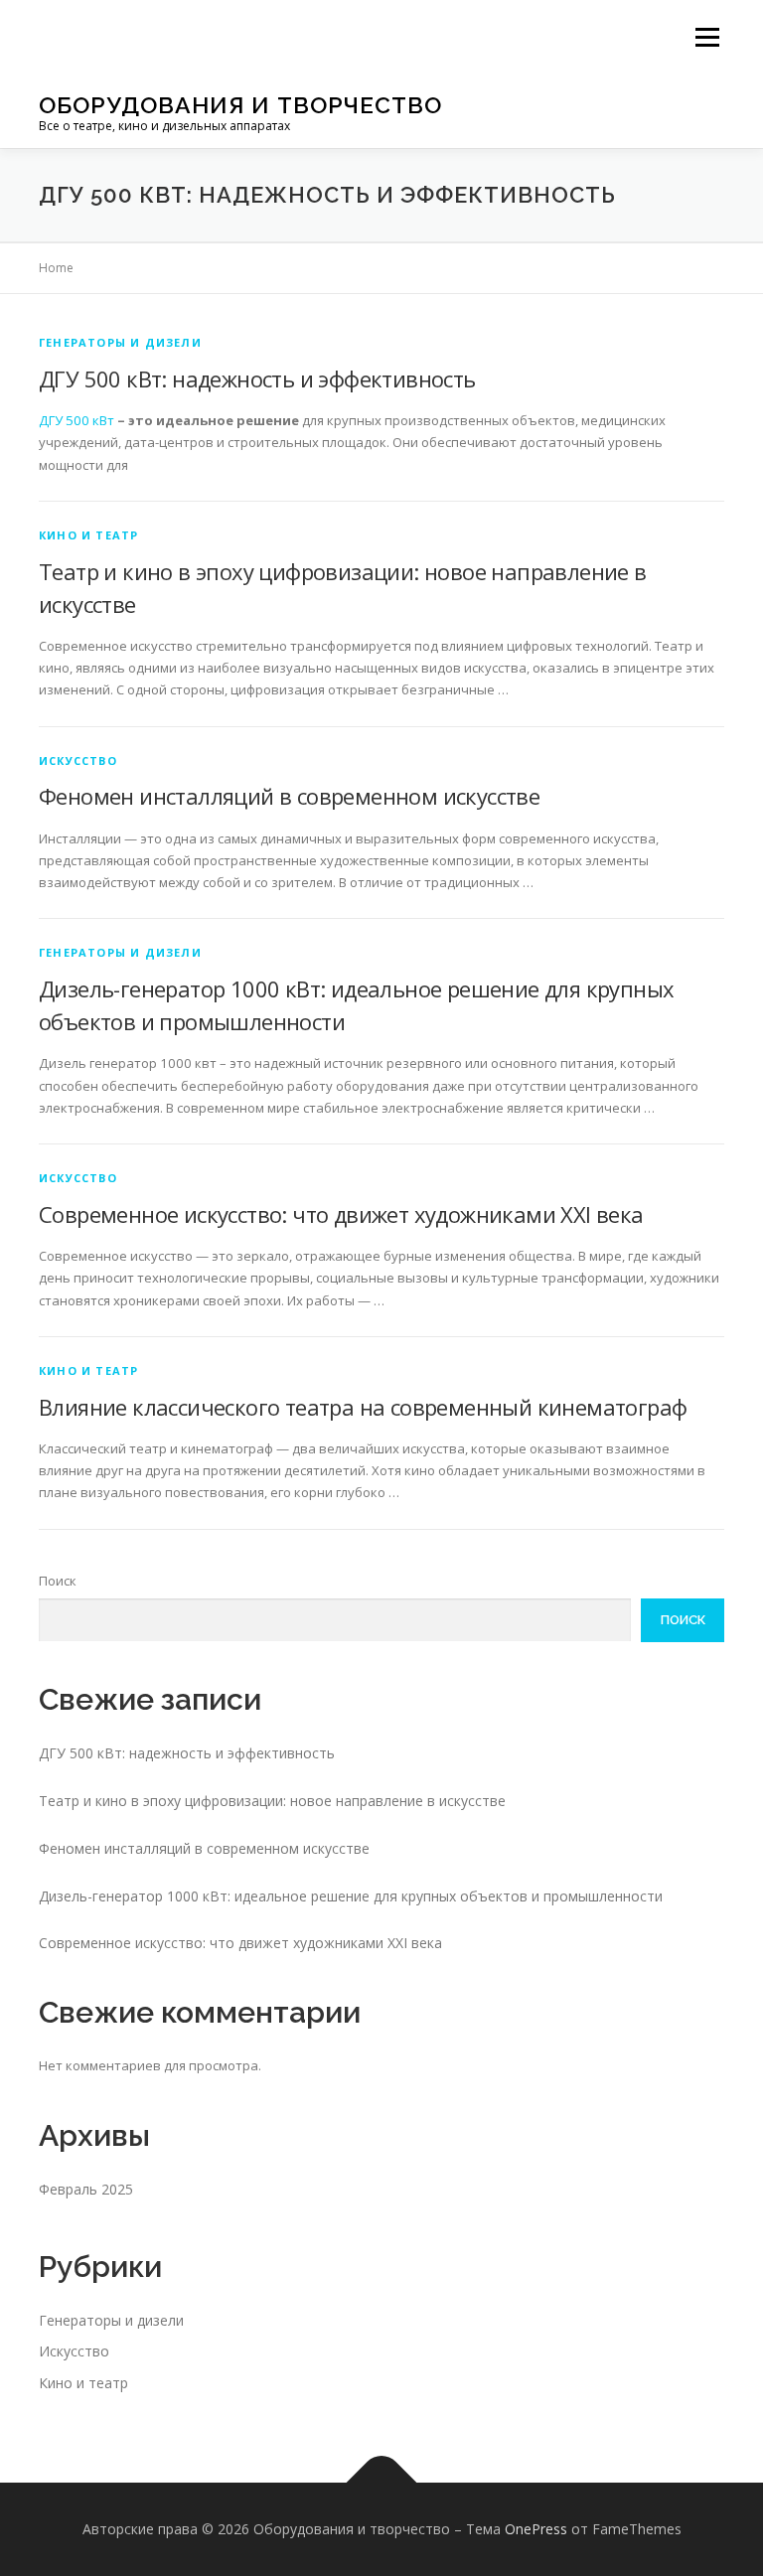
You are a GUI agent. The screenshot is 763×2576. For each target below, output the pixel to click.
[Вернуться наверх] (382, 2483)
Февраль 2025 (86, 2189)
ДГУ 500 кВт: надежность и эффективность (257, 379)
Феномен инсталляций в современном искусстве (289, 796)
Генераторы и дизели (120, 342)
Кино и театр (88, 535)
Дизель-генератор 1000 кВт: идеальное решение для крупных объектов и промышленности (351, 1896)
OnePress (536, 2529)
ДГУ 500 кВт (76, 420)
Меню (707, 37)
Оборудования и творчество (240, 105)
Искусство (78, 760)
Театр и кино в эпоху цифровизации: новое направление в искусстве (272, 1801)
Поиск (58, 1581)
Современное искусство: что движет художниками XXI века (341, 1214)
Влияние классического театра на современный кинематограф (363, 1407)
